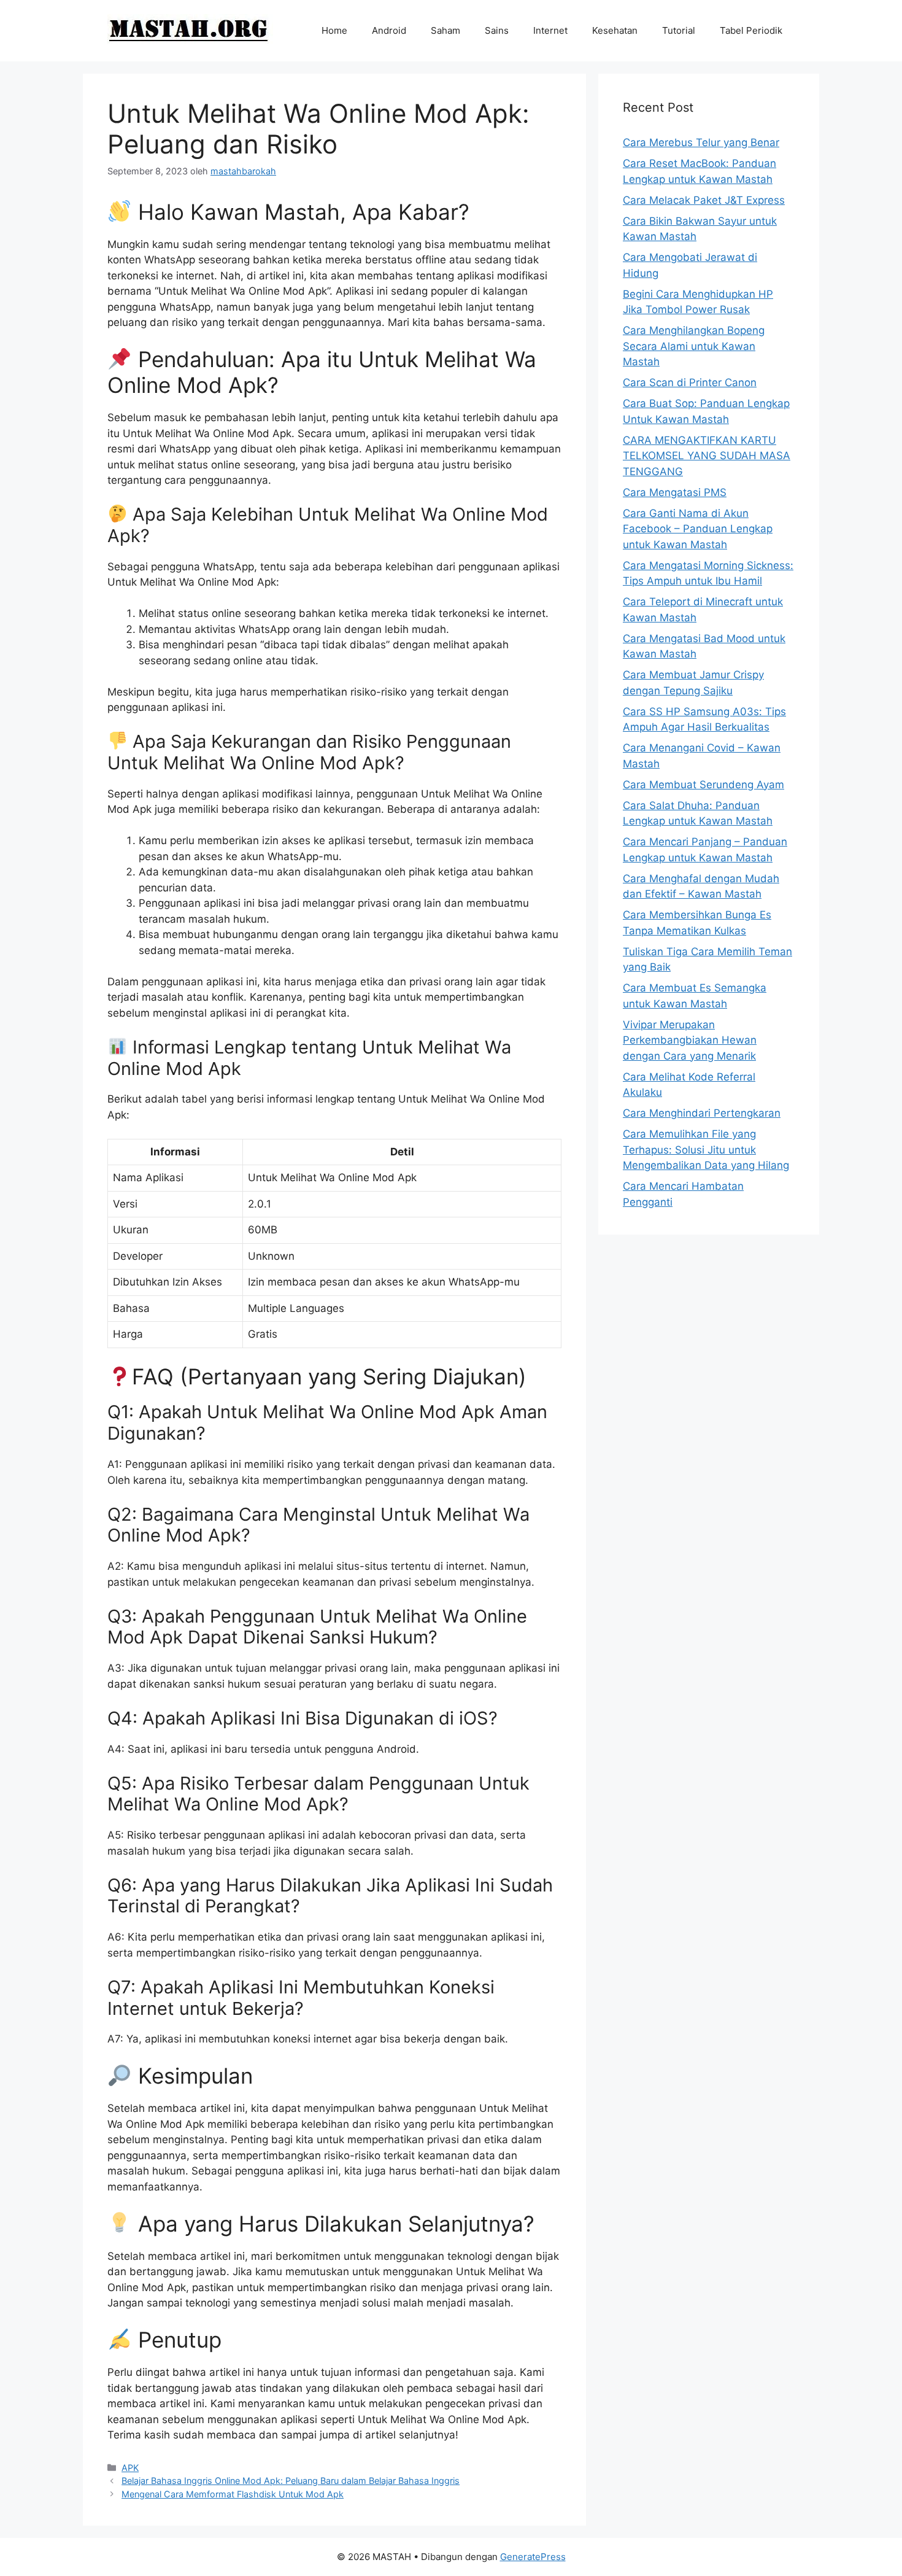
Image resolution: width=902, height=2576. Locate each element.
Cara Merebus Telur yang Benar (701, 142)
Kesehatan (615, 30)
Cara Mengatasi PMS (675, 492)
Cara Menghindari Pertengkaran (702, 1113)
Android (389, 30)
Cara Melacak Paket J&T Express (704, 200)
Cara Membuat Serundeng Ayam (703, 785)
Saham (445, 30)
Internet (550, 30)
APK (130, 2468)
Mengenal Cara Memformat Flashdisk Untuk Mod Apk (233, 2494)
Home (334, 30)
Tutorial (679, 30)
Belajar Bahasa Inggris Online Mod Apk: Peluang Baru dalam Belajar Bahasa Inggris (291, 2481)
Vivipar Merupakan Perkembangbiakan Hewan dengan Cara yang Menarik (690, 1040)
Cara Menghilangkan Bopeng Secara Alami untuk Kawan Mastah (694, 346)
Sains (497, 30)
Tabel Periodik (751, 30)
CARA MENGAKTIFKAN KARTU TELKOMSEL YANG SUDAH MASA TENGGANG (707, 456)
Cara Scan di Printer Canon (690, 382)
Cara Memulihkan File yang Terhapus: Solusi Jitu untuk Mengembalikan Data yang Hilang (706, 1150)
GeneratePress (533, 2557)
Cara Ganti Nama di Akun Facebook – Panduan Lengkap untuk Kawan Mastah (698, 529)
